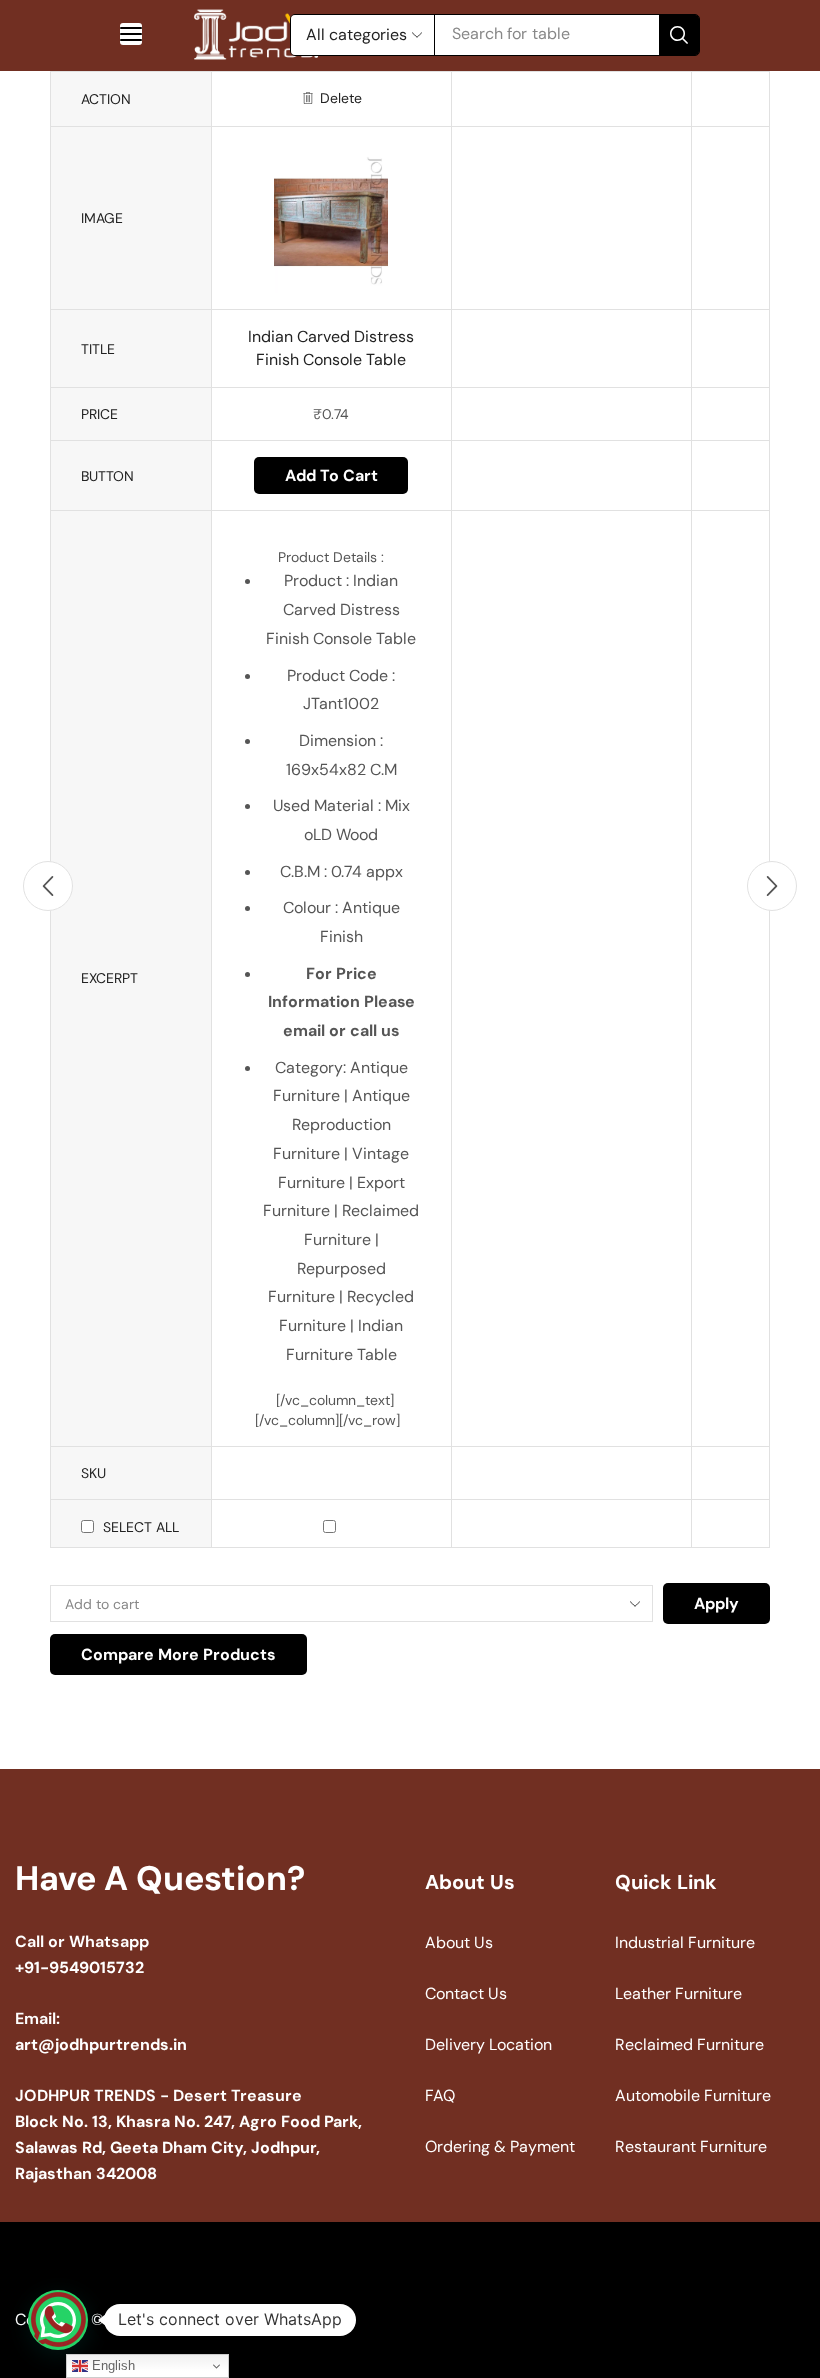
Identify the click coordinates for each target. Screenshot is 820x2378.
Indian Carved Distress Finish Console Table (331, 348)
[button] (131, 34)
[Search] (679, 35)
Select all (141, 1527)
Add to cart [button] (331, 475)
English (111, 2365)
